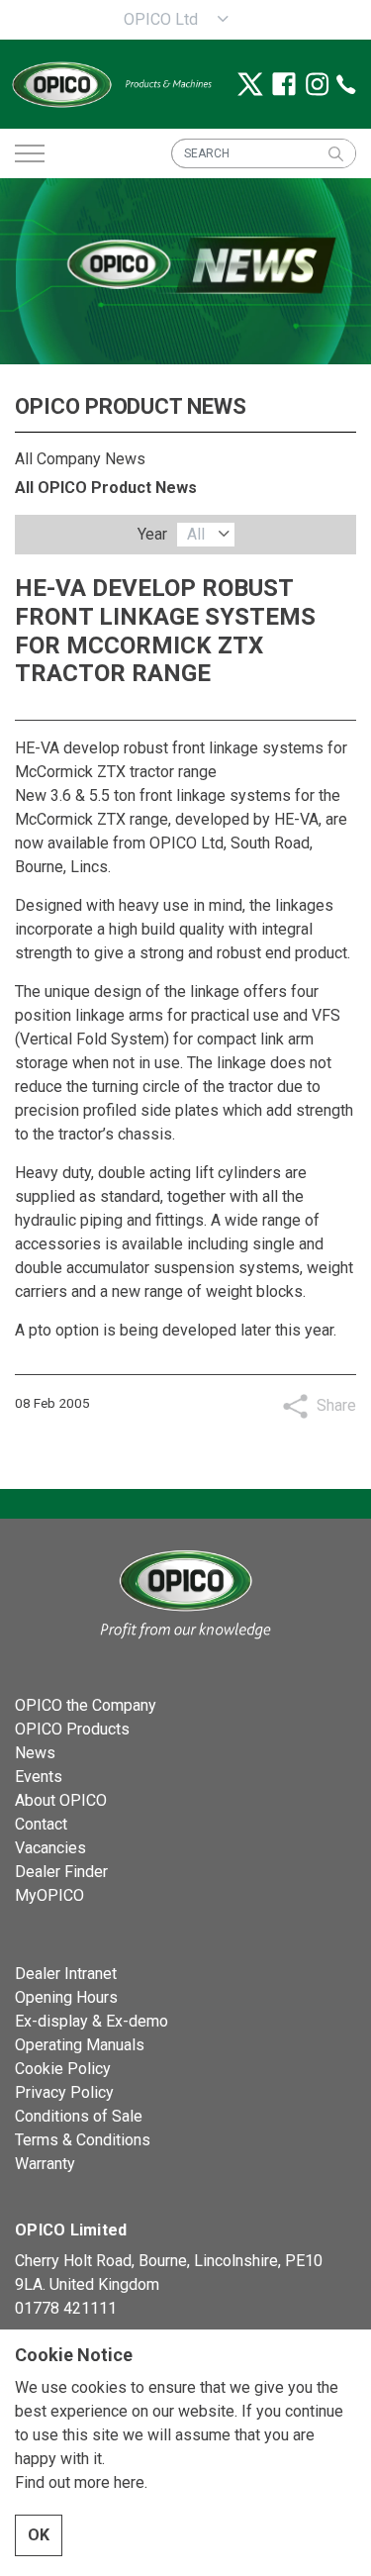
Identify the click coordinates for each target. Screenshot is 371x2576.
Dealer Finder (61, 1872)
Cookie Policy (63, 2069)
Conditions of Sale (79, 2116)
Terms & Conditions (83, 2140)
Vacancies (50, 1848)
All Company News (80, 459)
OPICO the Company (86, 1705)
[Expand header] (30, 153)
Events (39, 1777)
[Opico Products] (111, 84)
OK (39, 2535)
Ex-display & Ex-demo (92, 2021)
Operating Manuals (80, 2045)
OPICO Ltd (161, 19)
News (35, 1753)
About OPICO (61, 1800)
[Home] (185, 1592)
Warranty (45, 2164)
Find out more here (80, 2482)
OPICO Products (72, 1729)
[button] (335, 153)
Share (336, 1405)
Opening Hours (66, 1997)
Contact (41, 1824)
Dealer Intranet (66, 1974)
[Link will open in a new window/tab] (250, 84)
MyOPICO (49, 1895)
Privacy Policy (64, 2092)
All (196, 534)
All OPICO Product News (106, 488)
